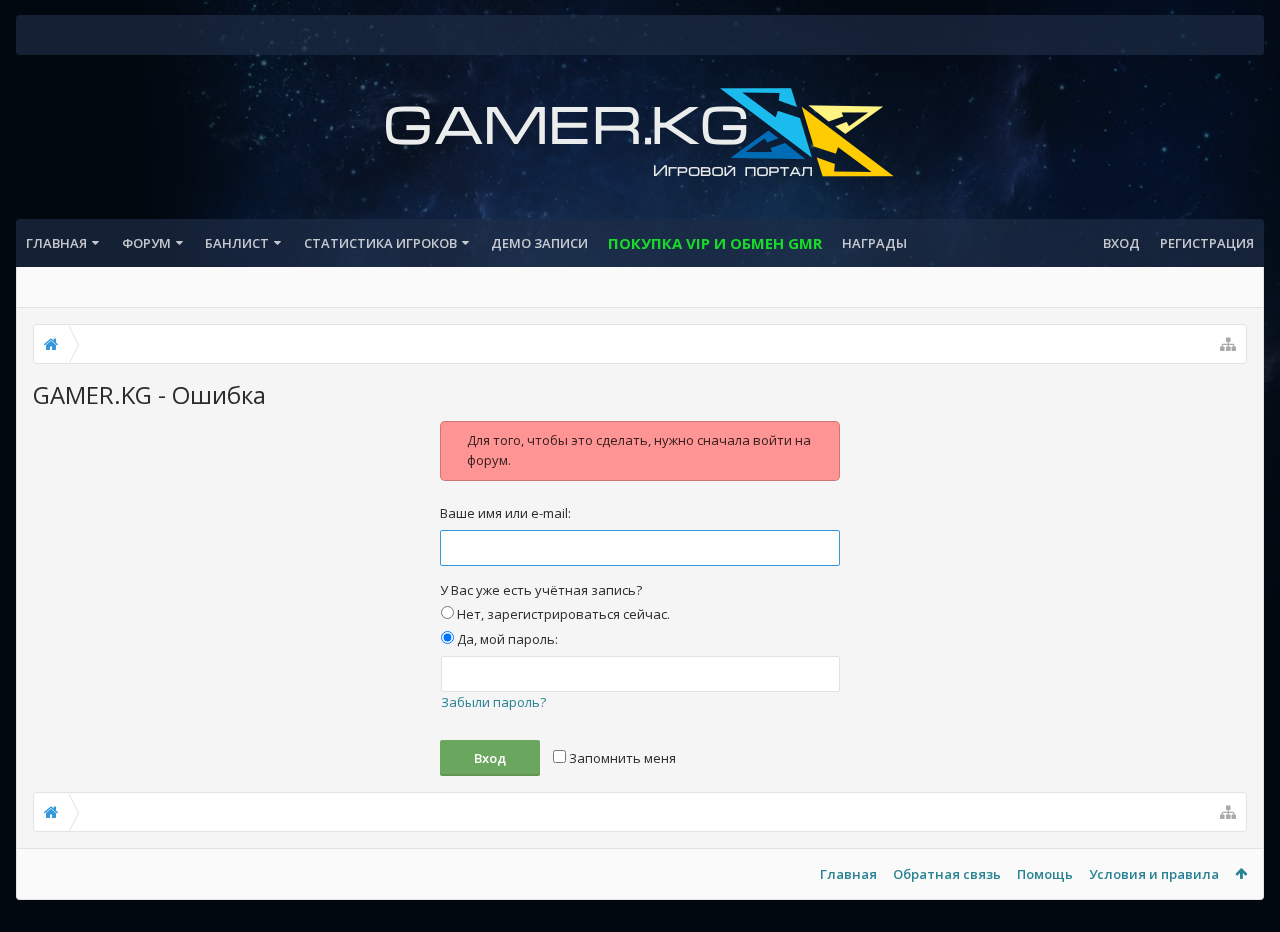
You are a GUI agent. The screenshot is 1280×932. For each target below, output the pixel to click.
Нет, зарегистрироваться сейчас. (562, 614)
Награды (874, 243)
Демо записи (539, 243)
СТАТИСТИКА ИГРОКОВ (380, 243)
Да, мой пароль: (506, 639)
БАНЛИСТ (237, 243)
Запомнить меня (621, 758)
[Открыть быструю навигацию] (1228, 344)
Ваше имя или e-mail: (505, 513)
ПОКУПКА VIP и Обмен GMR (715, 243)
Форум (146, 243)
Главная (56, 243)
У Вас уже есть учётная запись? (541, 590)
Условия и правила (1154, 874)
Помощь (1045, 874)
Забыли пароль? (493, 702)
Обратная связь (947, 874)
